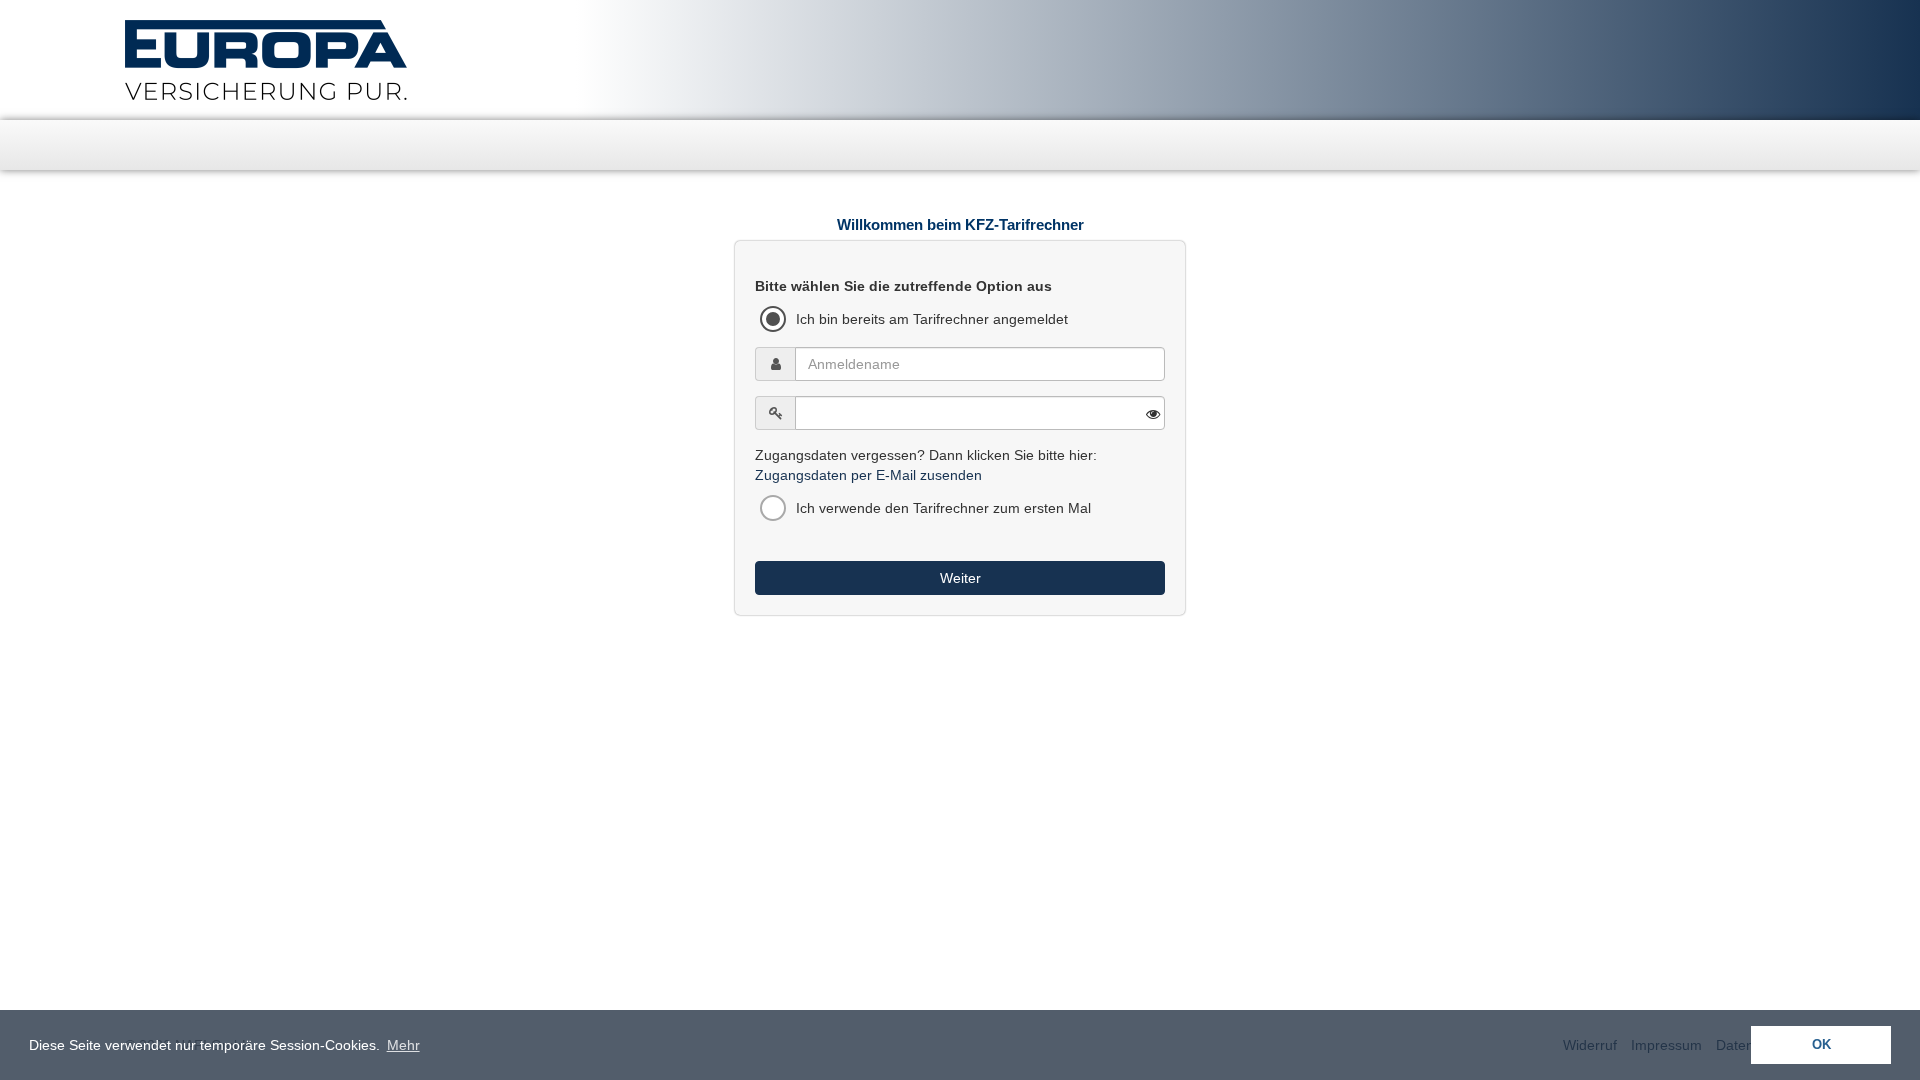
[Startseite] (140, 145)
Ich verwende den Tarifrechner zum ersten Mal (943, 508)
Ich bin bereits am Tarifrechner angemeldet (932, 319)
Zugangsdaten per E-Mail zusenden (868, 475)
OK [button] (1821, 1045)
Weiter (960, 578)
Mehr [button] (403, 1045)
